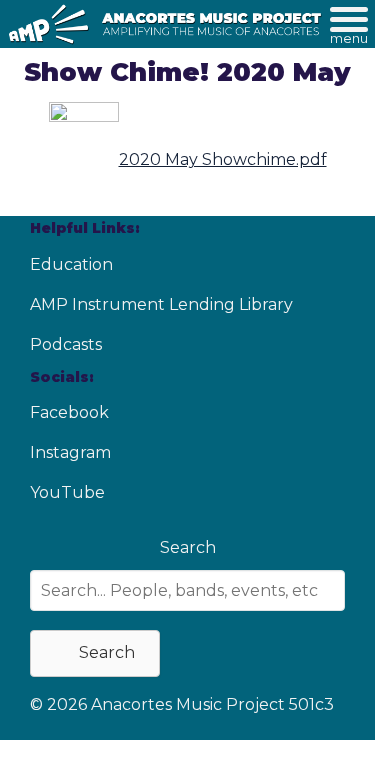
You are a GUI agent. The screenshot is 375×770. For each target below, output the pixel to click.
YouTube (67, 492)
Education (71, 264)
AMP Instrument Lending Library (161, 304)
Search (188, 547)
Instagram (70, 452)
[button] (95, 653)
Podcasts (66, 344)
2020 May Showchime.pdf (223, 159)
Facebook (69, 412)
